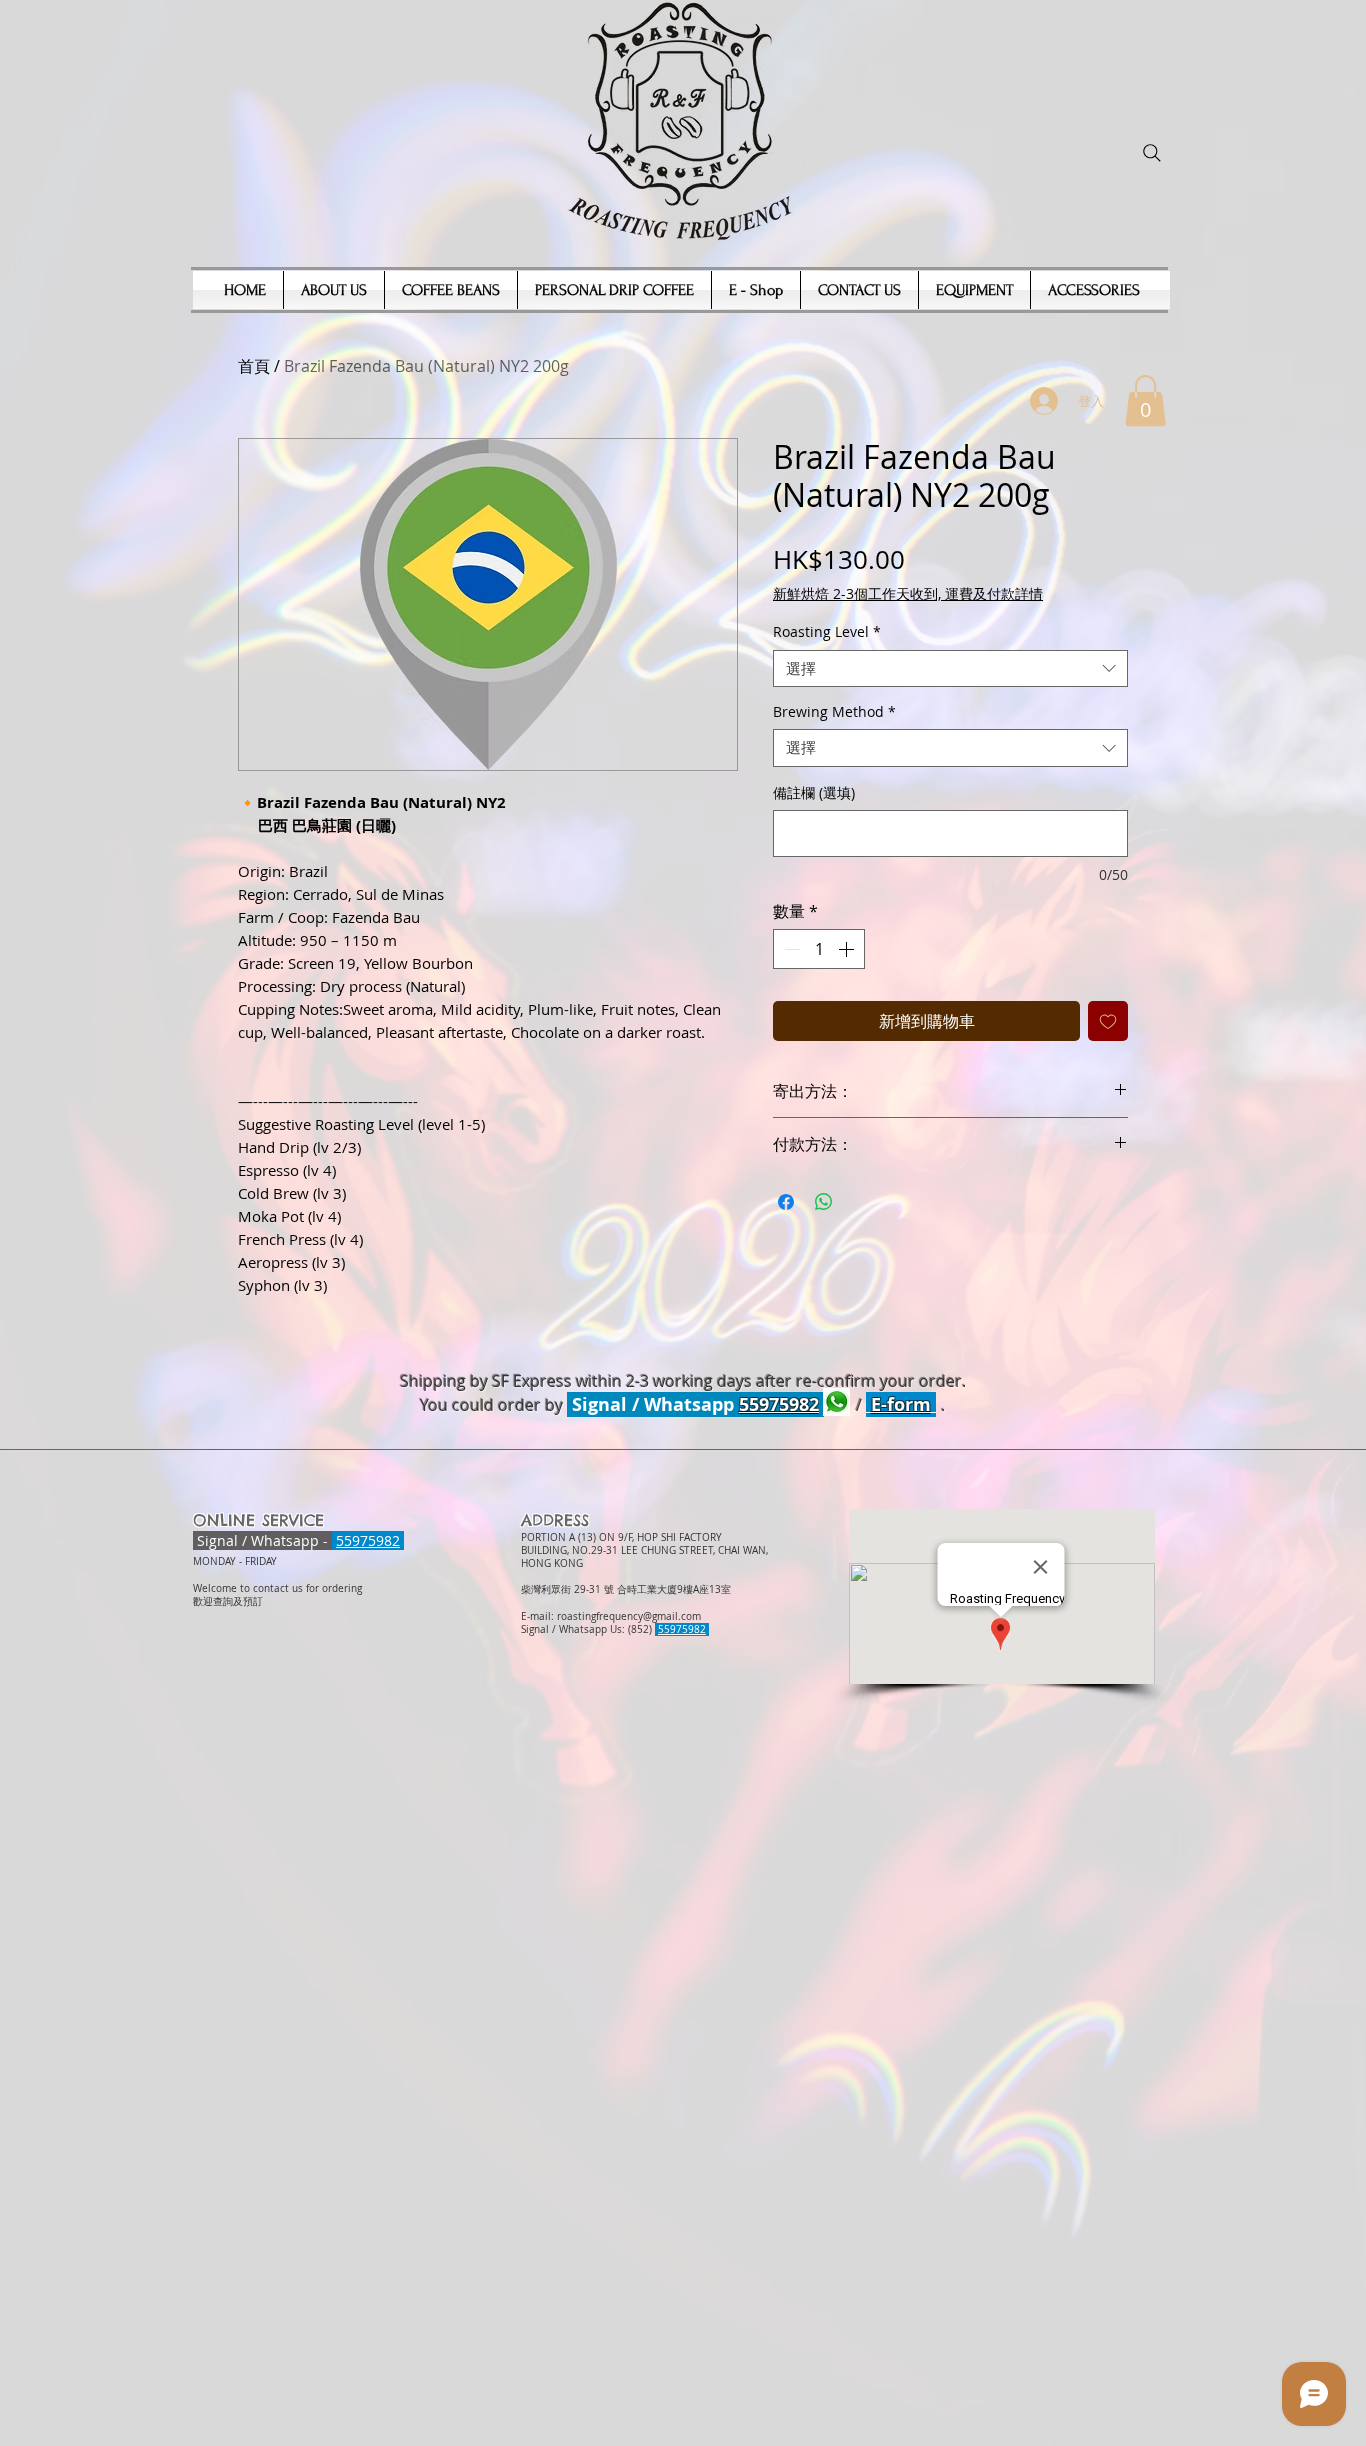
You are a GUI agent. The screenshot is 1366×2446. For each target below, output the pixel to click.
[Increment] (848, 949)
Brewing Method (834, 712)
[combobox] (950, 669)
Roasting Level (827, 632)
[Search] (1152, 153)
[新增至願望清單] (1108, 1021)
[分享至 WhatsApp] (824, 1202)
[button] (1145, 400)
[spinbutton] (819, 949)
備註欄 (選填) (814, 792)
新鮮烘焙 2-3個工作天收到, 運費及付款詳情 (908, 593)
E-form (901, 1404)
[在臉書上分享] (786, 1202)
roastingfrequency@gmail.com (629, 1616)
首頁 (254, 366)
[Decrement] (790, 949)
